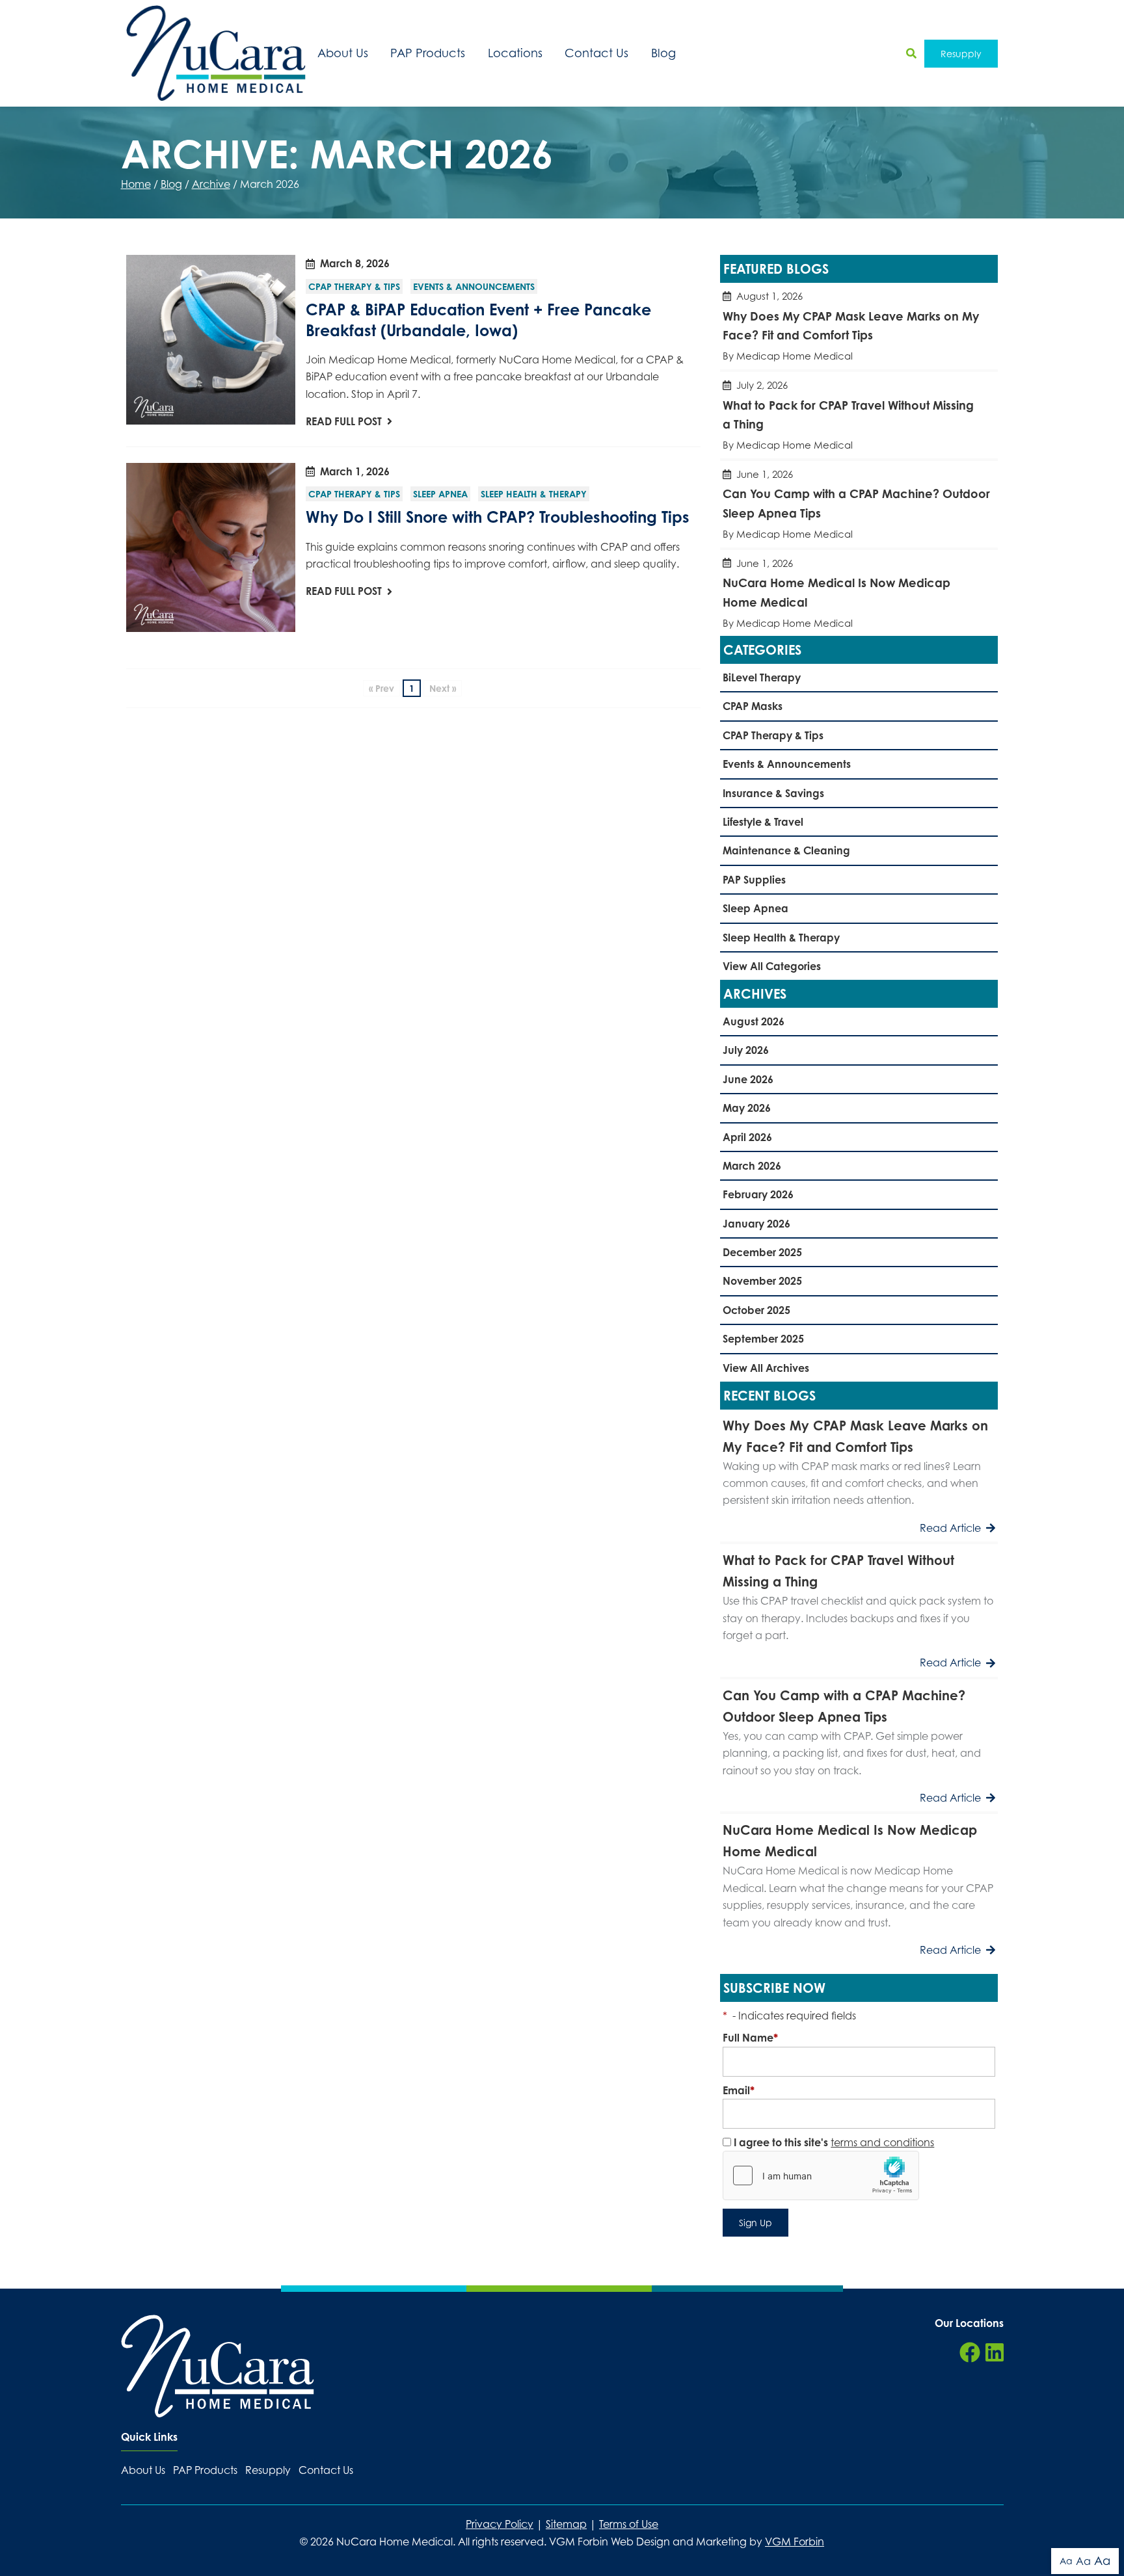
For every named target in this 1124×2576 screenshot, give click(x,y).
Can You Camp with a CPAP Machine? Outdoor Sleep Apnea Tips (859, 504)
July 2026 (746, 1050)
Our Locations (969, 2323)
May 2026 (747, 1108)
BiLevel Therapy (762, 677)
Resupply (961, 54)
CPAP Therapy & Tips (354, 286)
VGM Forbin (795, 2542)
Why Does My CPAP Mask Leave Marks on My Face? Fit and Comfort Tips (859, 326)
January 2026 (756, 1224)
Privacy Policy (500, 2524)
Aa (1066, 2561)
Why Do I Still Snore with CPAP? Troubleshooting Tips (498, 517)
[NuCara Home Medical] (216, 53)
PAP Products (428, 53)
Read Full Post (344, 421)
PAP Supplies (754, 880)
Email (739, 2090)
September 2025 (763, 1339)
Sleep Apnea (440, 494)
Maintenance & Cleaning (786, 850)
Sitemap (566, 2524)
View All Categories (772, 966)
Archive (211, 184)
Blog (663, 53)
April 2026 (747, 1137)
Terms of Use (629, 2524)
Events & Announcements (474, 286)
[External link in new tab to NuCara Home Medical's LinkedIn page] (995, 2353)
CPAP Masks (753, 706)
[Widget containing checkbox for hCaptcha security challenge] (821, 2175)
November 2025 (762, 1281)
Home (136, 184)
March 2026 (752, 1166)
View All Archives (766, 1368)
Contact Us (596, 53)
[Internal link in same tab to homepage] (218, 2366)
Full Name (750, 2038)
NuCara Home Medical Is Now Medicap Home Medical (859, 593)
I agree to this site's (833, 2142)
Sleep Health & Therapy (534, 494)
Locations (515, 53)
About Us (343, 53)
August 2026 (754, 1021)
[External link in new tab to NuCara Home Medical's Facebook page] (970, 2353)
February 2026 (758, 1194)
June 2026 (748, 1079)
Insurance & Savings (773, 793)
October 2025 (756, 1310)
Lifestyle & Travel (763, 822)
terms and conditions (882, 2142)
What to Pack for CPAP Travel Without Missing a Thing (859, 415)
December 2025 (762, 1252)
